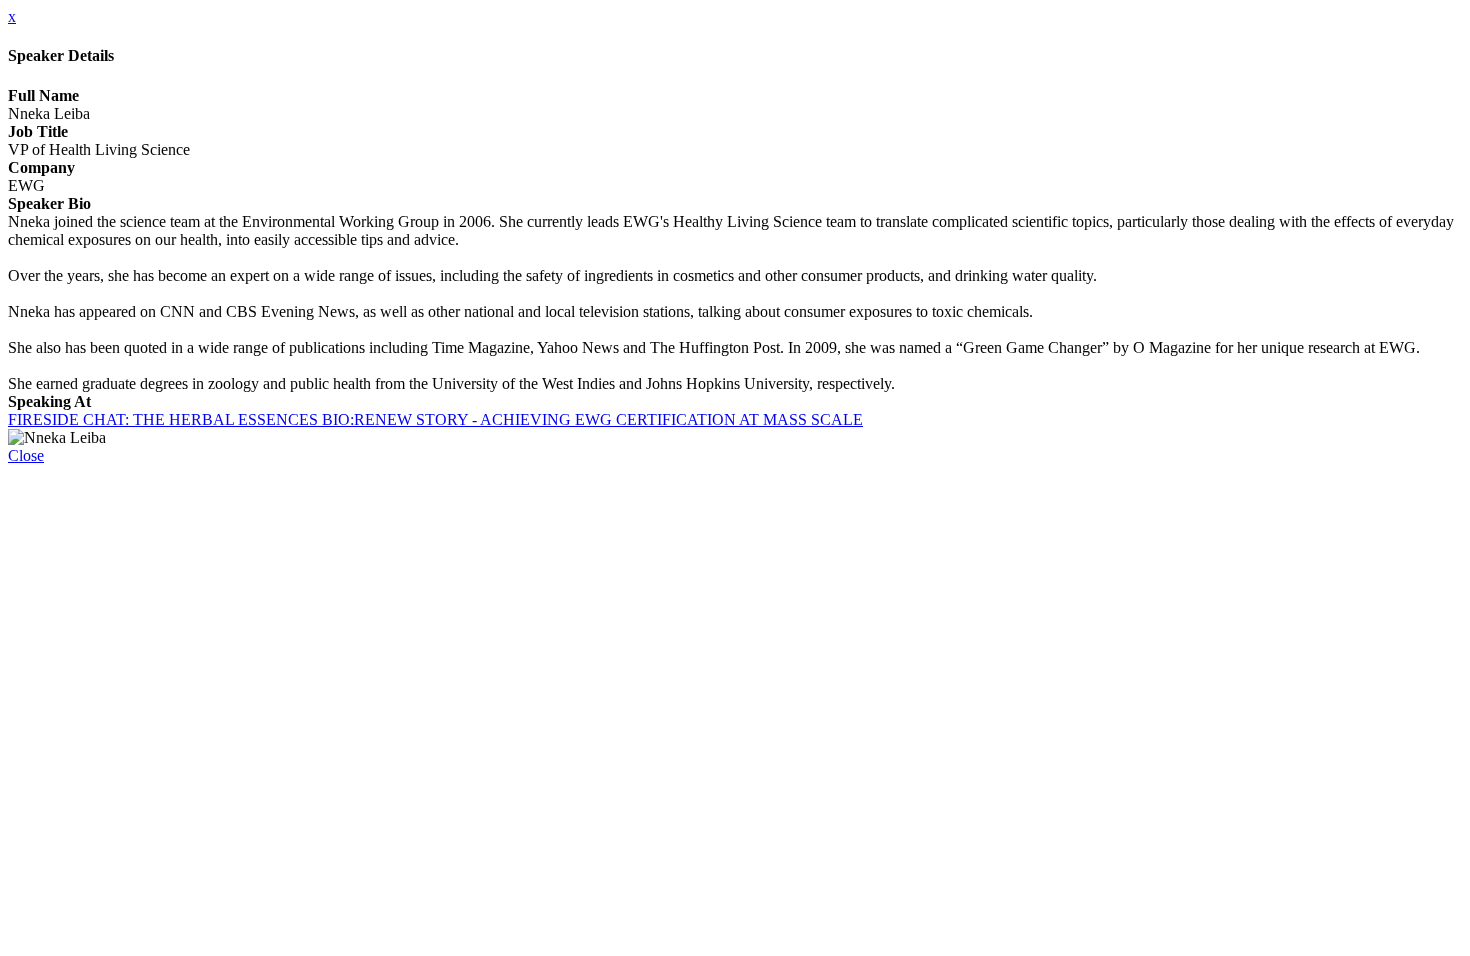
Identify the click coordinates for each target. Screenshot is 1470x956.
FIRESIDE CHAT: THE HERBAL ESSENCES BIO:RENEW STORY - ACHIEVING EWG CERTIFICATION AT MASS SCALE (435, 419)
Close (26, 455)
